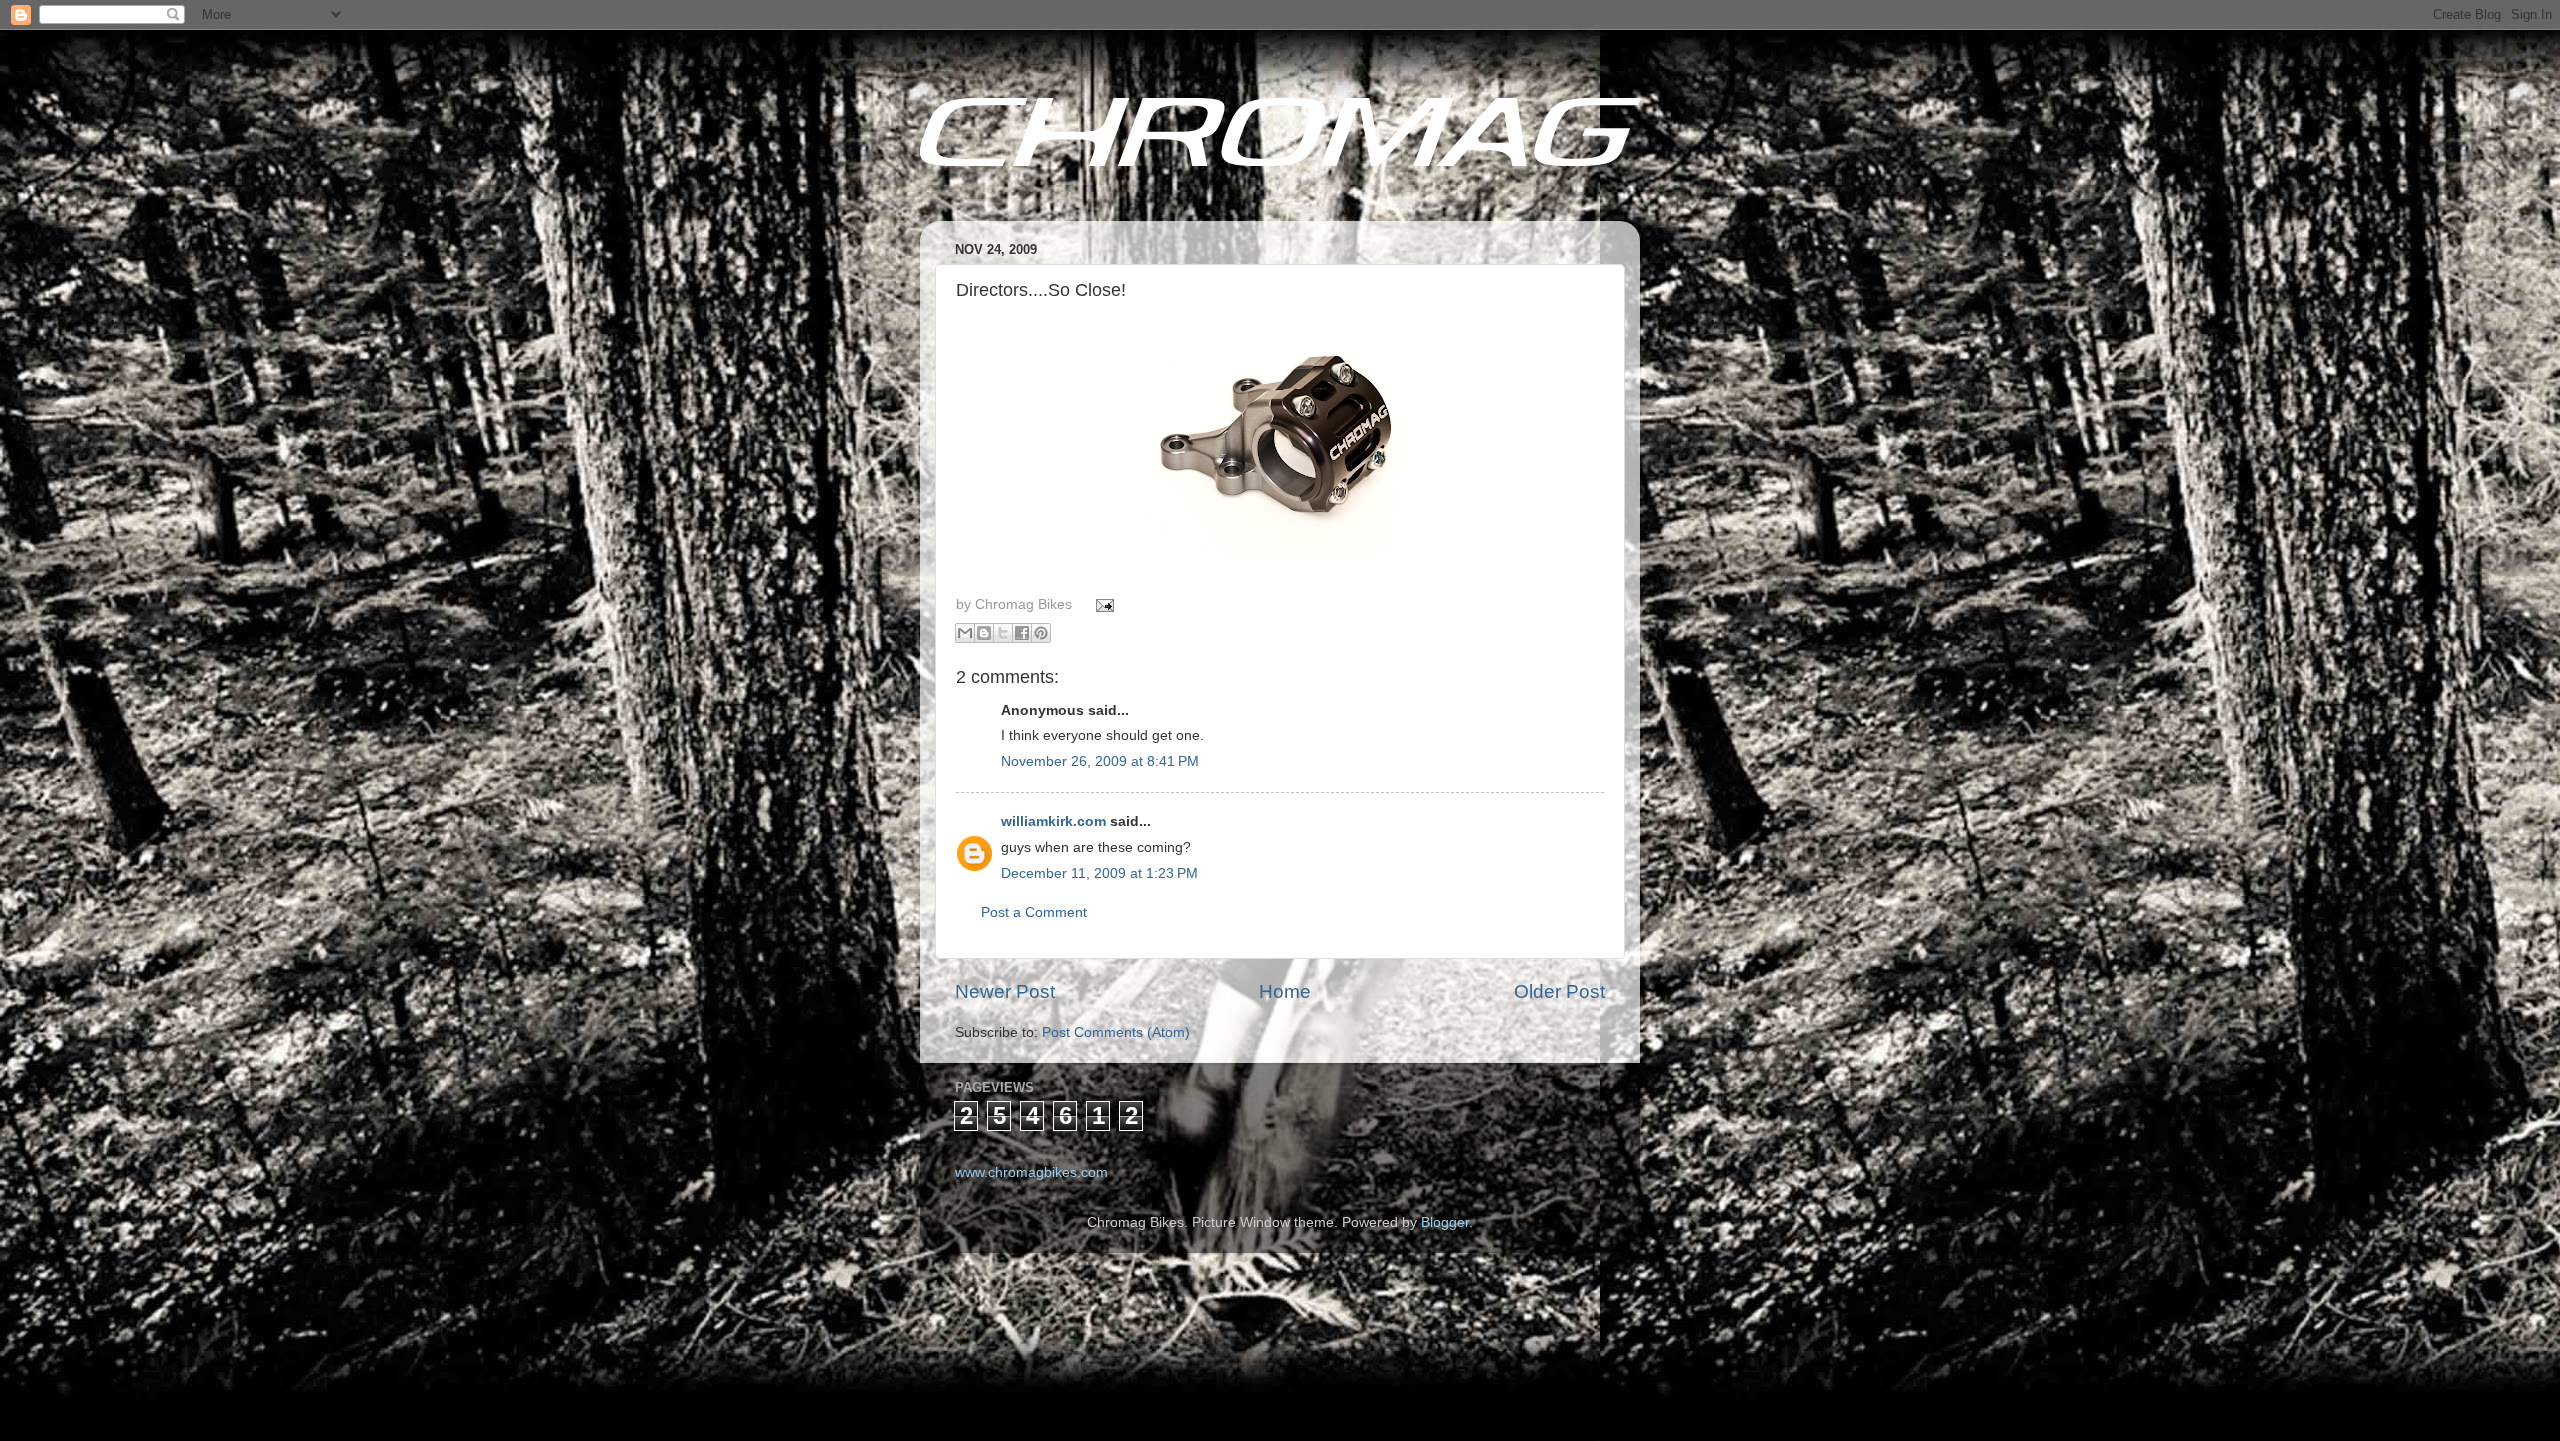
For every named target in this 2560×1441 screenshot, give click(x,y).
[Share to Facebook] (1022, 633)
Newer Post (1005, 991)
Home (1285, 991)
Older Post (1559, 991)
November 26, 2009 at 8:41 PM (1100, 761)
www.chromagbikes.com (1031, 1172)
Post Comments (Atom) (1116, 1032)
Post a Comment (1034, 912)
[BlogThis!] (984, 633)
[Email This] (965, 633)
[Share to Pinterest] (1041, 633)
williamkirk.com (1053, 821)
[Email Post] (1102, 604)
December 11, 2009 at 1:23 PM (1099, 873)
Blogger (1445, 1222)
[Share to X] (1003, 633)
